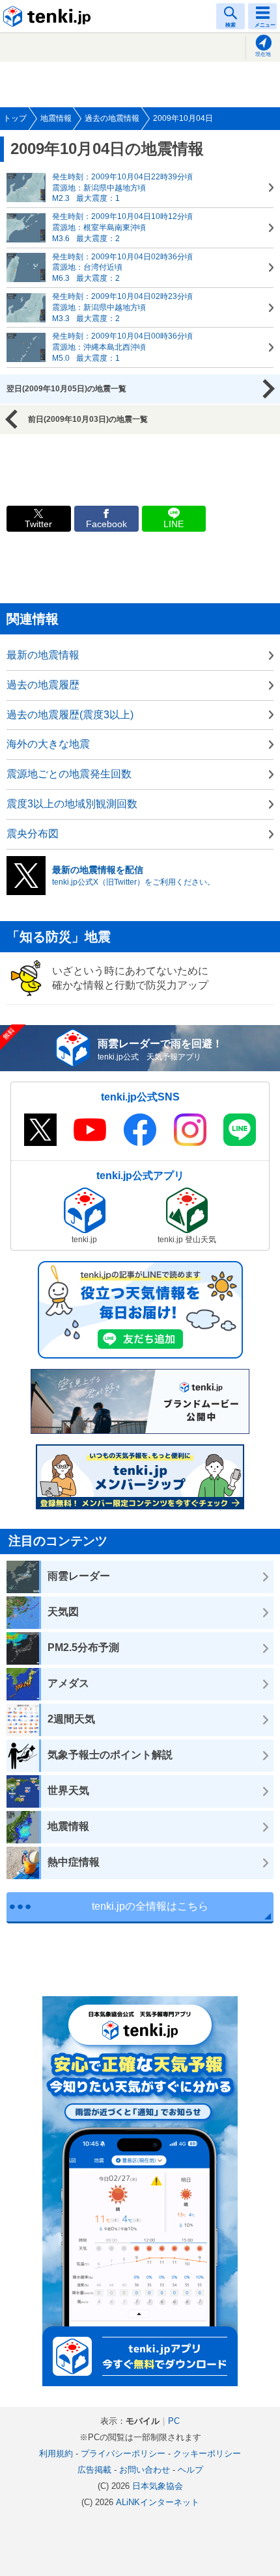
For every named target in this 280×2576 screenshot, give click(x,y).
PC (174, 2421)
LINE (174, 524)
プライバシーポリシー (123, 2453)
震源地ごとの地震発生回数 (69, 774)
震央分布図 (33, 834)
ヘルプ (190, 2470)
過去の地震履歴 (43, 685)
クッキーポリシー (207, 2453)
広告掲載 (94, 2470)
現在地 (263, 54)
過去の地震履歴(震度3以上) (70, 715)
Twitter (38, 524)
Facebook (106, 524)
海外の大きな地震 (48, 744)
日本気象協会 (158, 2486)
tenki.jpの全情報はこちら (150, 1906)
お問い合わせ (145, 2470)
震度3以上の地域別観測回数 (72, 804)
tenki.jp (49, 16)
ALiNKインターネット (158, 2502)
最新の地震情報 (43, 655)
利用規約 (56, 2453)
